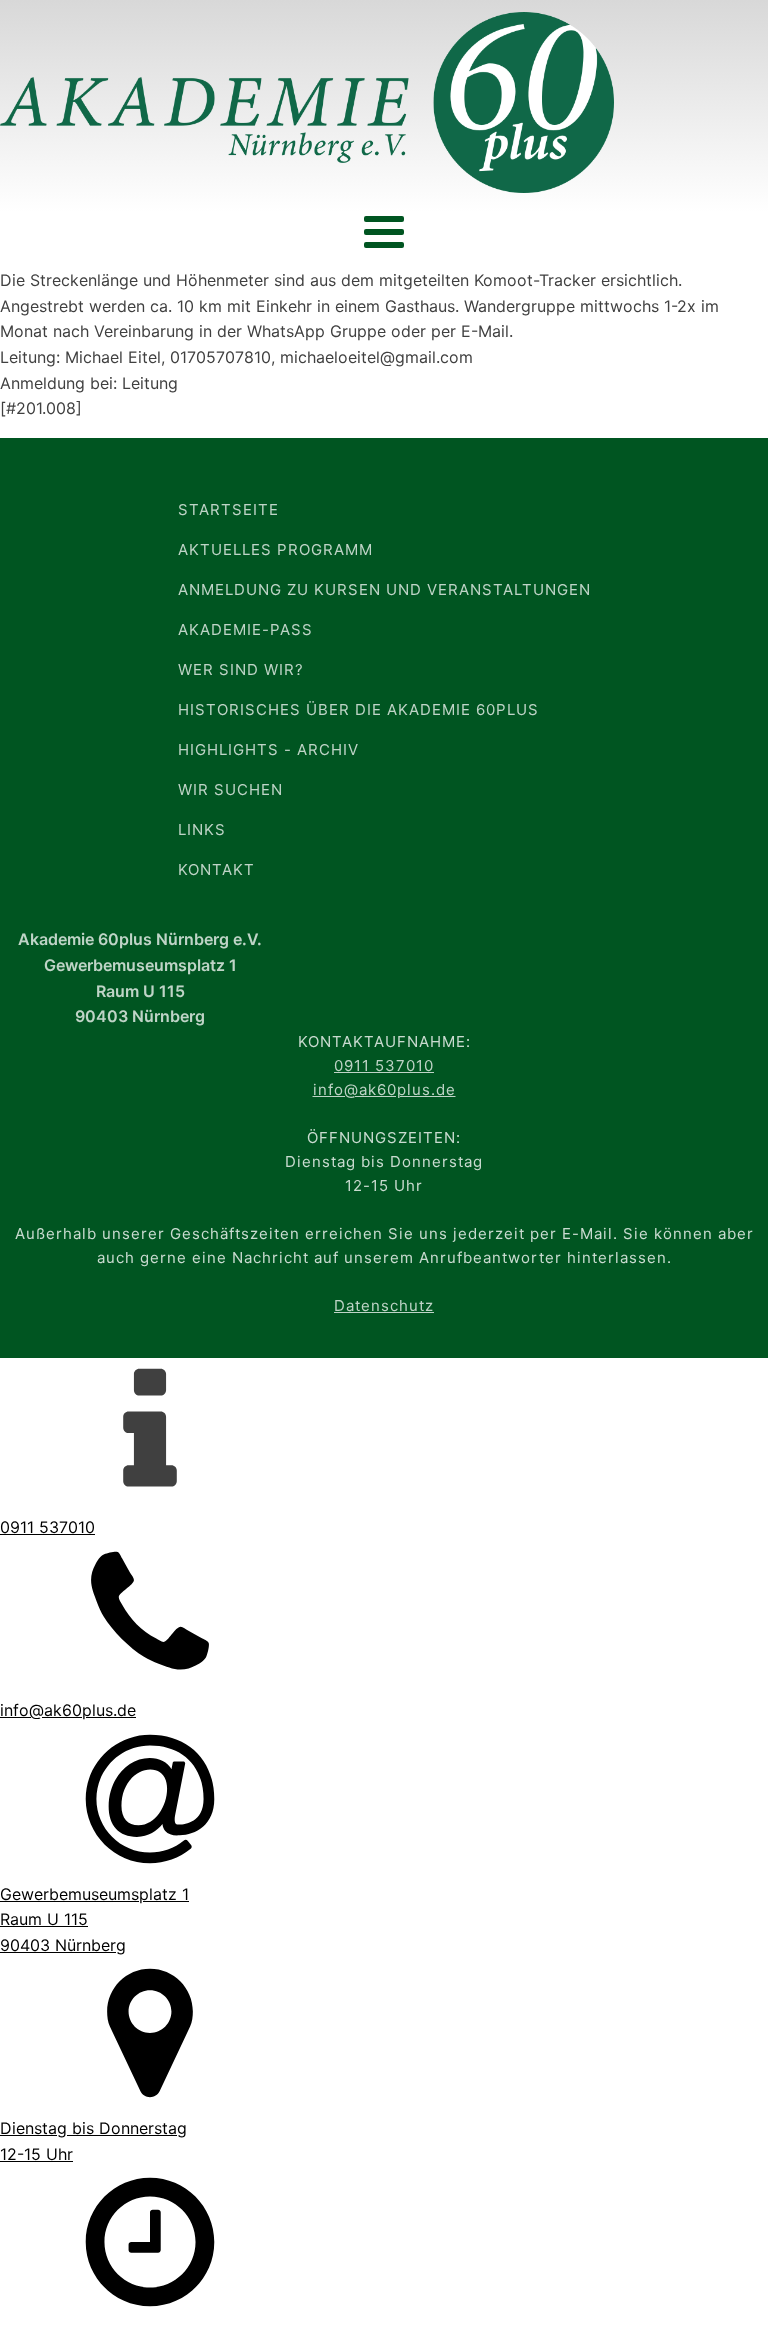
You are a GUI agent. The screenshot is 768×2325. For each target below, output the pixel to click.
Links (202, 829)
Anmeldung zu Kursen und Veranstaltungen (384, 589)
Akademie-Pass (245, 629)
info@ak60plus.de (384, 1089)
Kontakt (216, 869)
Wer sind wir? (241, 669)
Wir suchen (230, 789)
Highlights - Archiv (268, 749)
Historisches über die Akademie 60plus (358, 709)
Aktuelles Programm (275, 549)
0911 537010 (384, 1065)
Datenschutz (384, 1305)
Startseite (228, 509)
